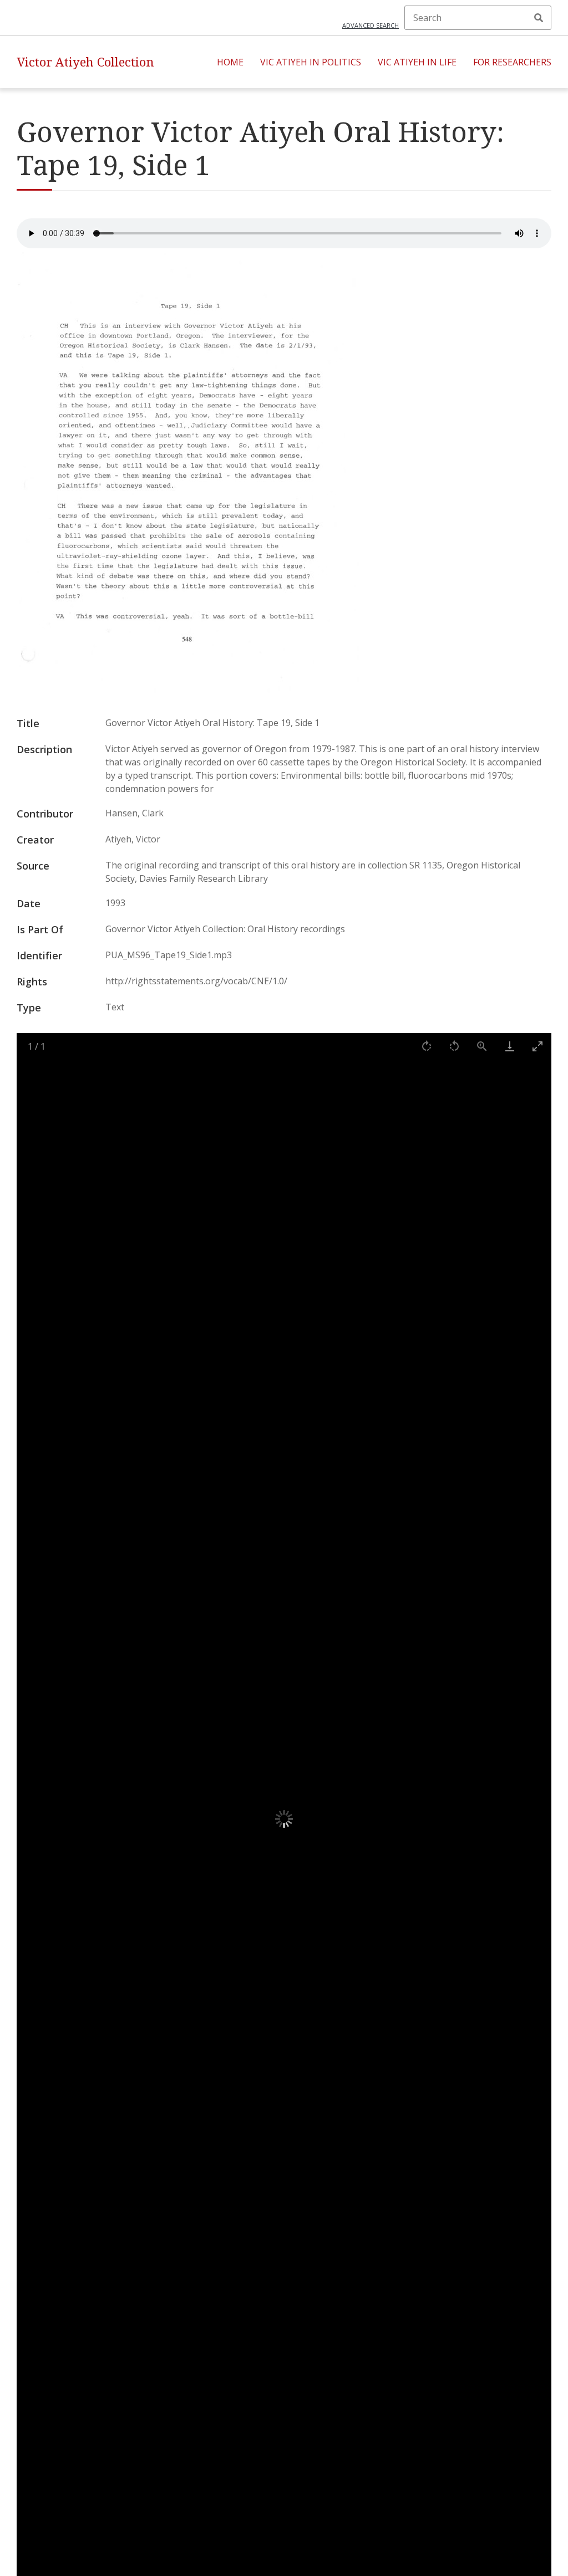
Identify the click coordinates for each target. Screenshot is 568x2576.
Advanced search (371, 25)
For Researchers (512, 62)
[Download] (510, 1046)
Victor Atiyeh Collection (85, 62)
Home (230, 62)
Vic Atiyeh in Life (417, 62)
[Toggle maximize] (537, 1046)
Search (539, 18)
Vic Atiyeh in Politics (311, 62)
